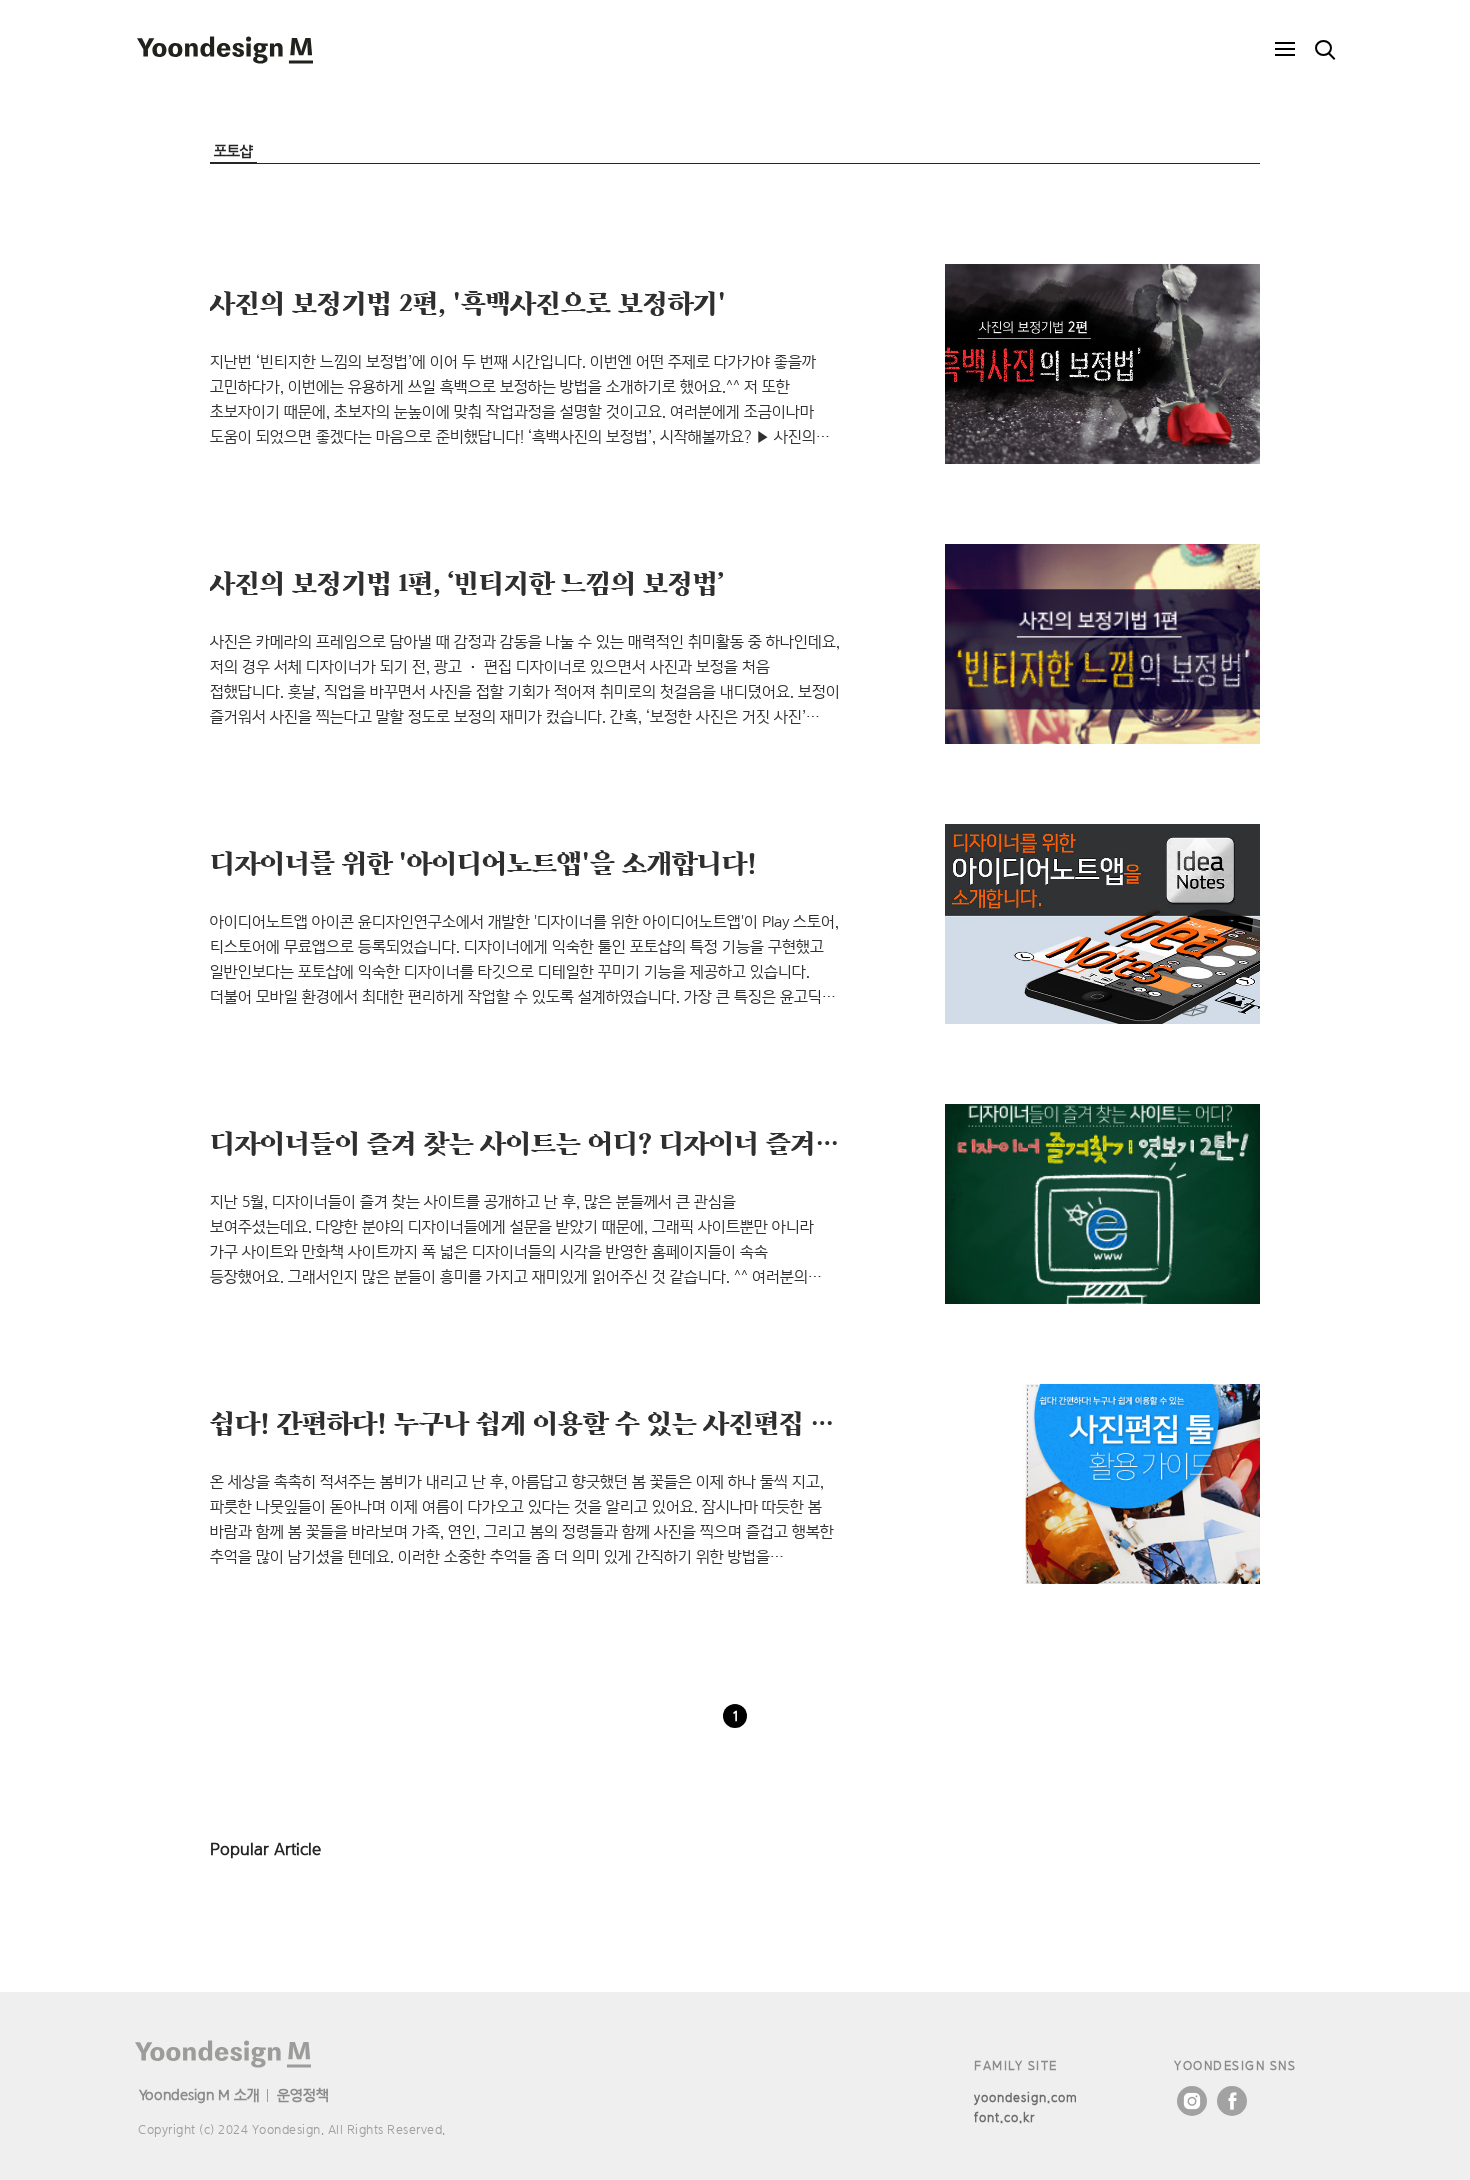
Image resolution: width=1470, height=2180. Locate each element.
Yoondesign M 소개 (199, 2094)
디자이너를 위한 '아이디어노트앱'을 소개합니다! (483, 862)
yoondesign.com (1026, 2097)
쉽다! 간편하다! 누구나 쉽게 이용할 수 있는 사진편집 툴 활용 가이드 (592, 1422)
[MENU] (1285, 50)
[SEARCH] (1325, 50)
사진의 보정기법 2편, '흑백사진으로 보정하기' (468, 302)
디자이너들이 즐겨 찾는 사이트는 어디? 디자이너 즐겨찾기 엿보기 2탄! (607, 1142)
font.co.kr (1004, 2117)
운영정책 (303, 2094)
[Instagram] (1192, 2101)
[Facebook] (1232, 2101)
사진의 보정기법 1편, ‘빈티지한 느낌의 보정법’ (467, 582)
